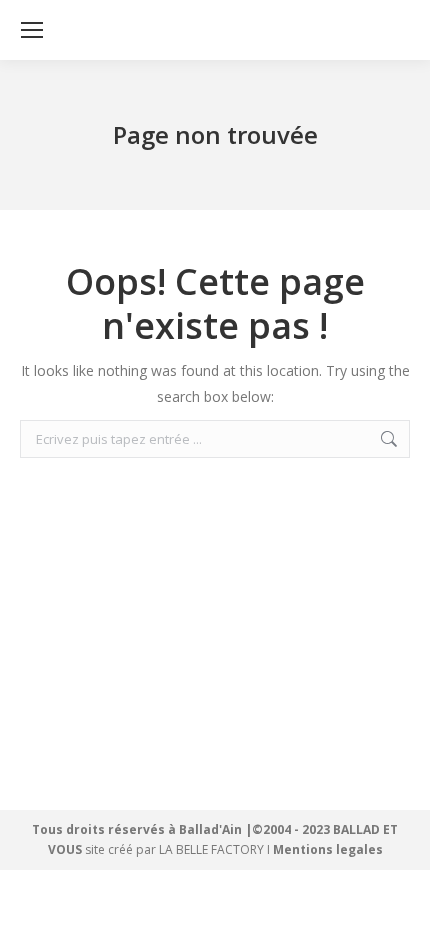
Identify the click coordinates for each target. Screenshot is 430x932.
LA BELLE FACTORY (211, 849)
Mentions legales (328, 849)
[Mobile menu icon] (32, 30)
